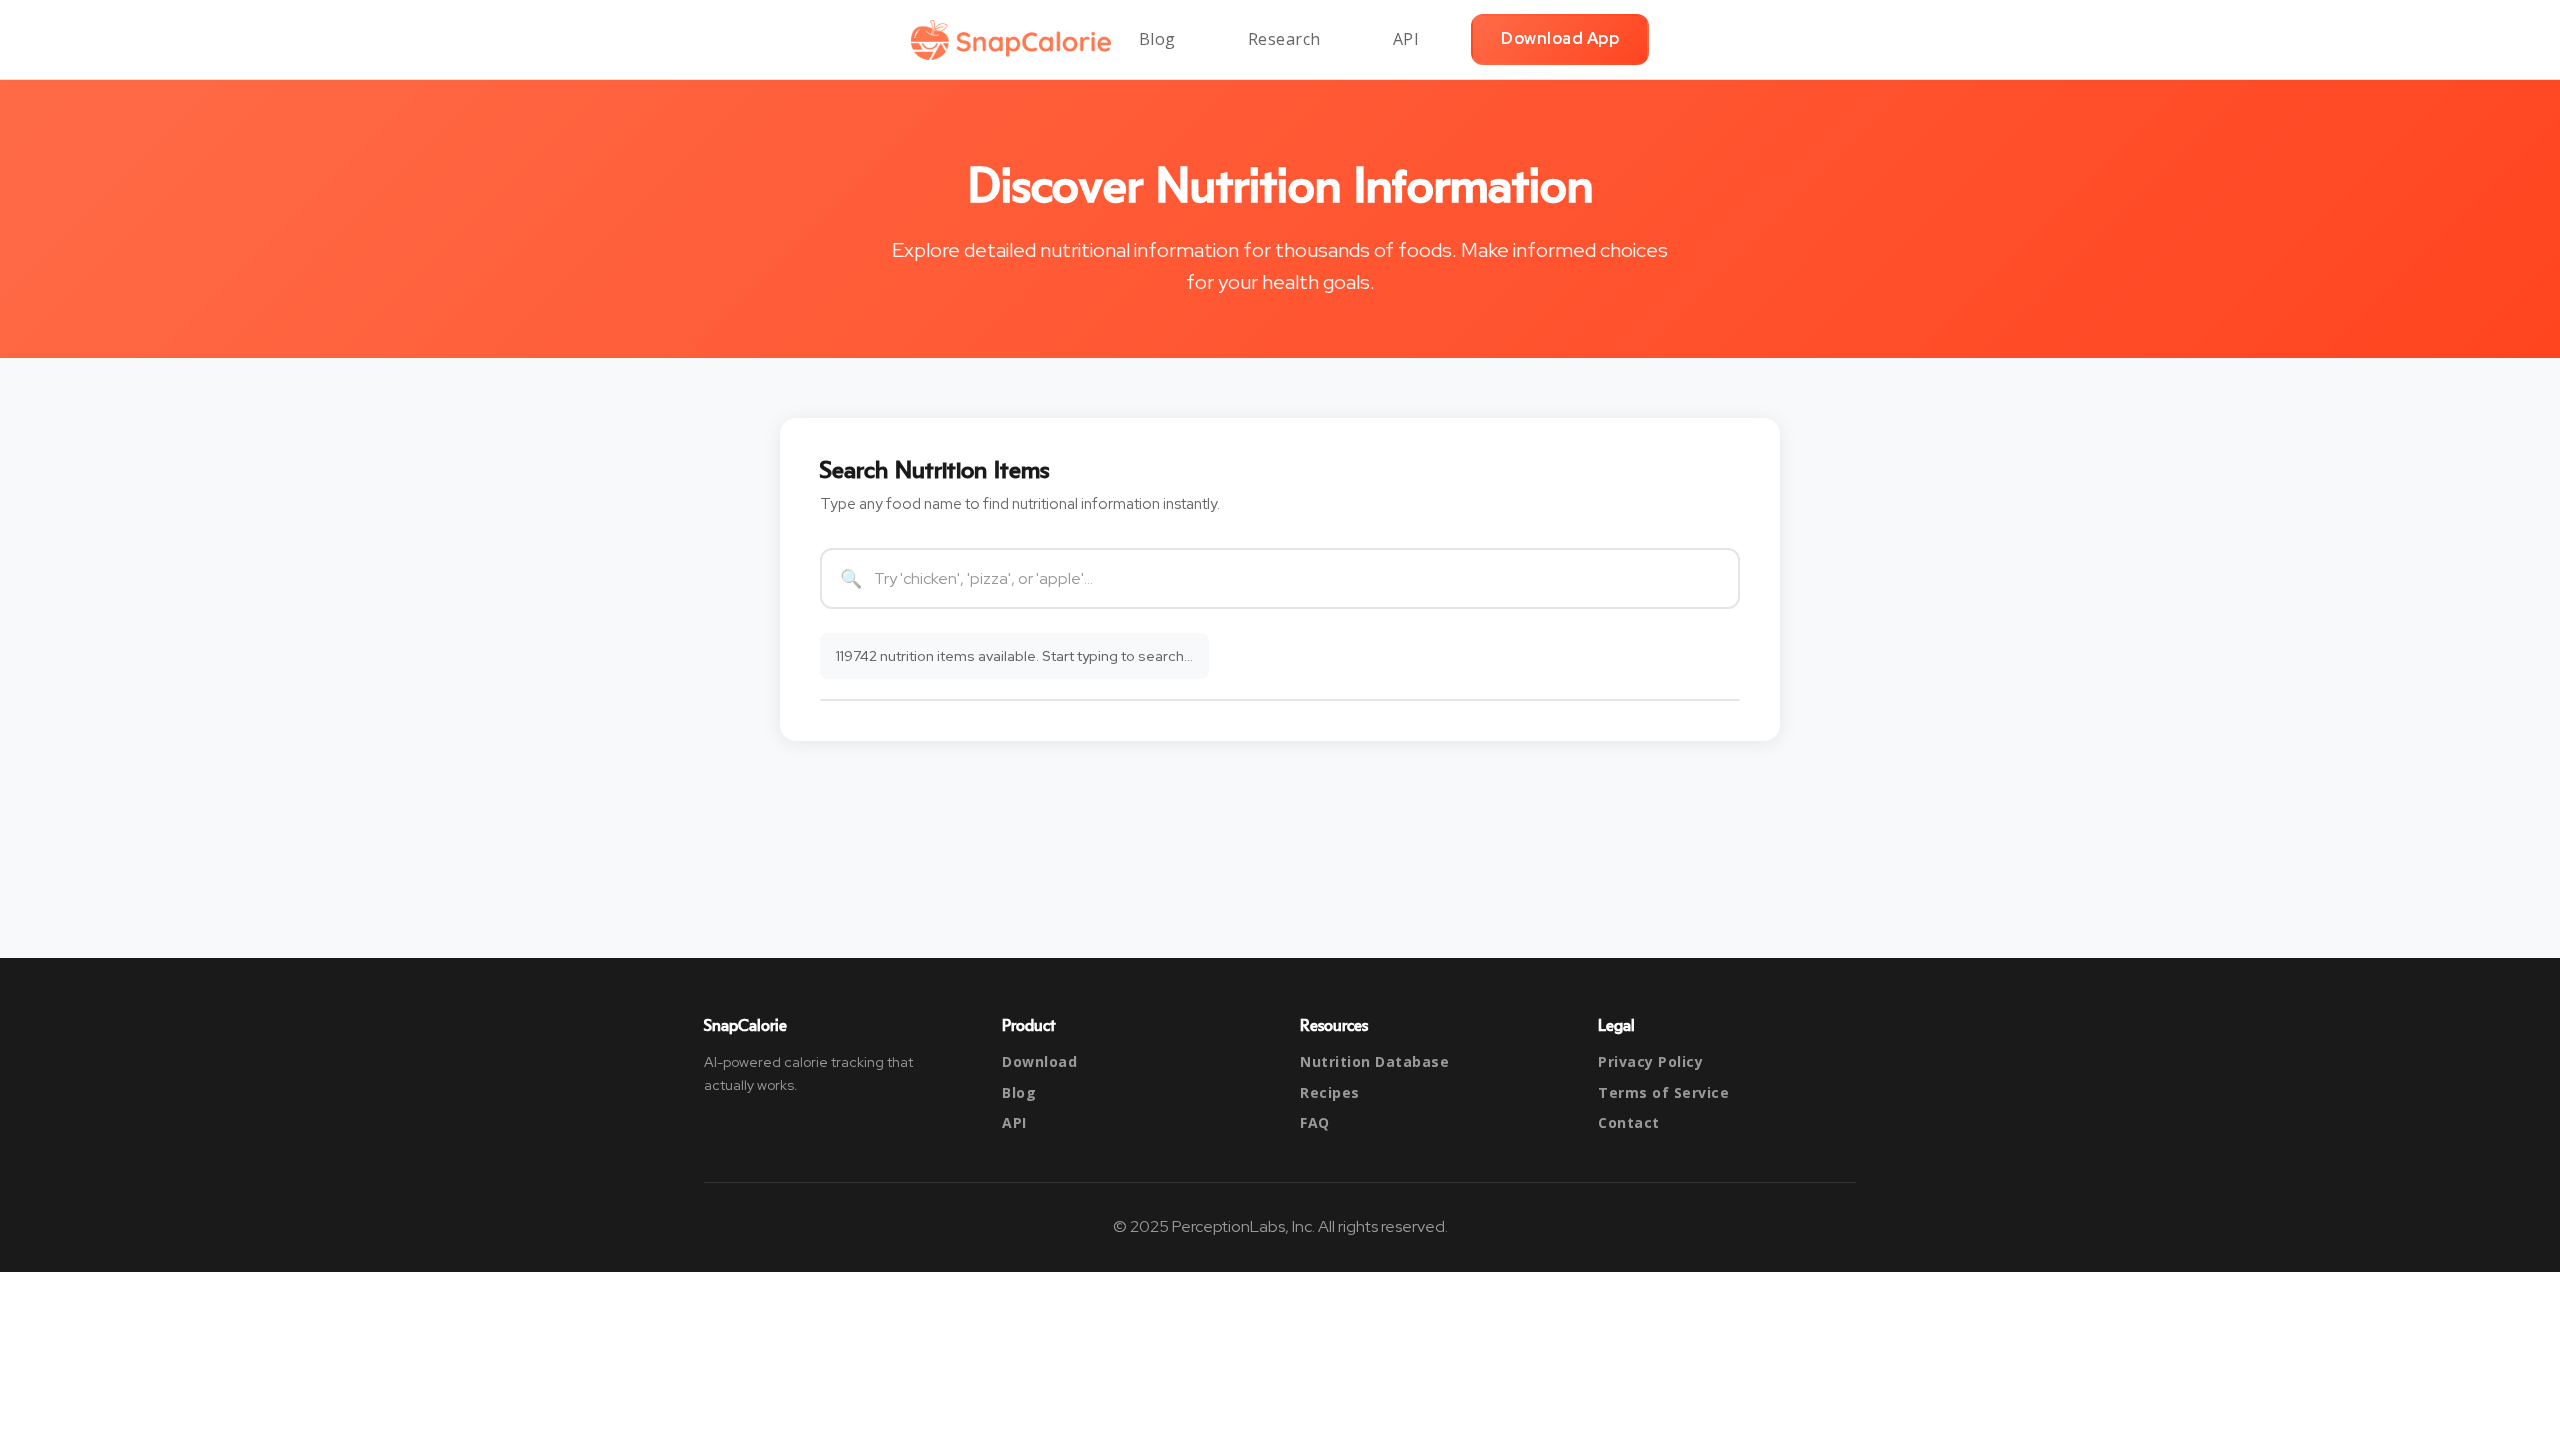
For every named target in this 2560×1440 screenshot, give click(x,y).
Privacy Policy (1650, 1061)
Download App (1560, 38)
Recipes (1330, 1092)
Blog (1157, 39)
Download (1039, 1061)
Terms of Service (1663, 1092)
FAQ (1315, 1122)
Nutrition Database (1374, 1061)
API (1406, 39)
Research (1284, 39)
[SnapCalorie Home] (1015, 40)
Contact (1629, 1122)
